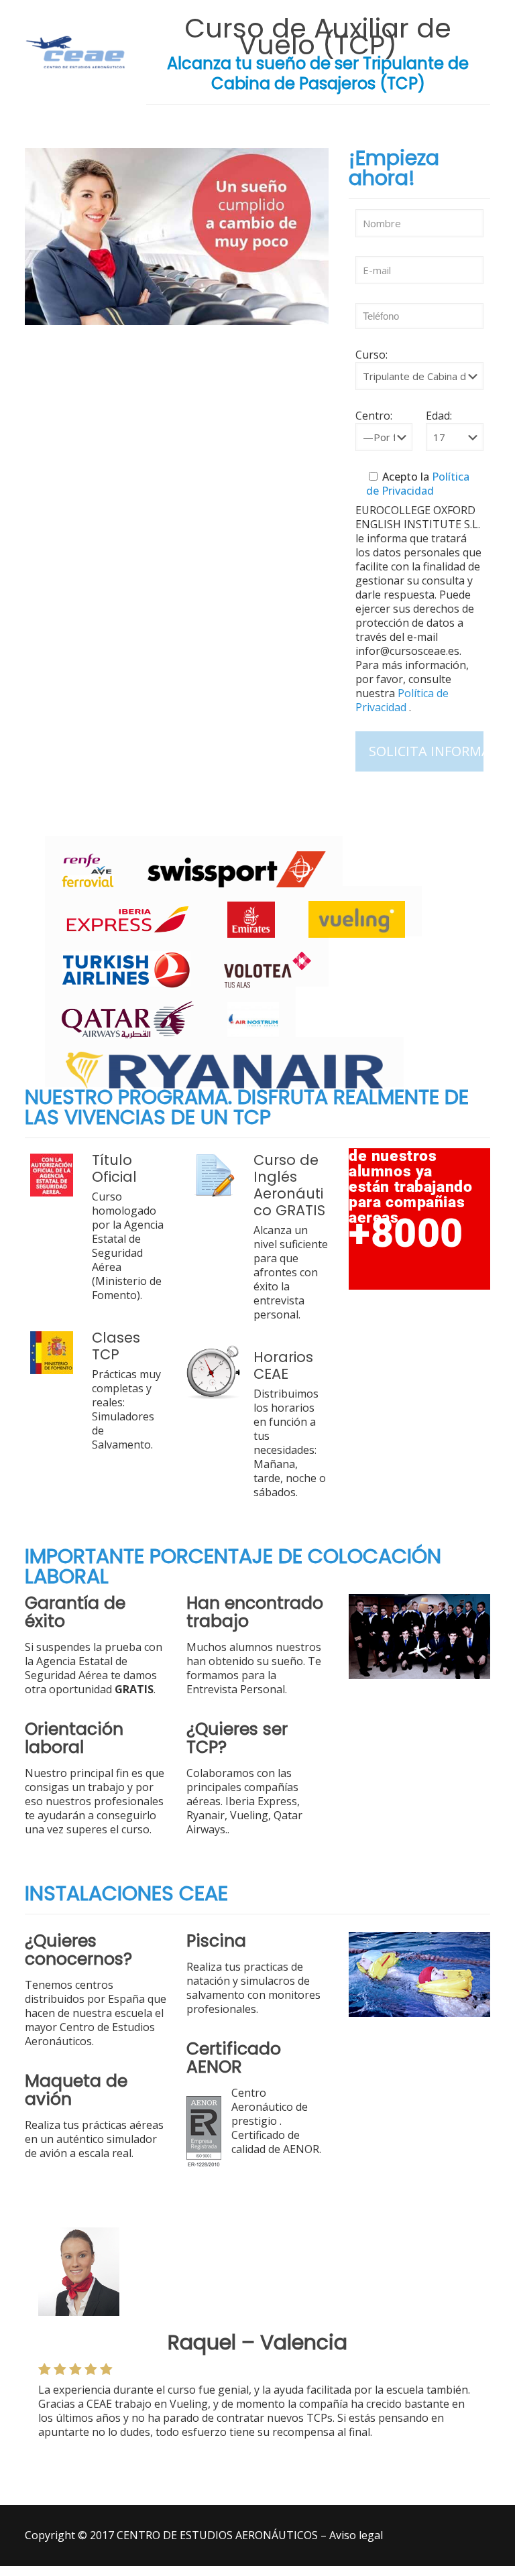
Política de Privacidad (418, 484)
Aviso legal (356, 2535)
